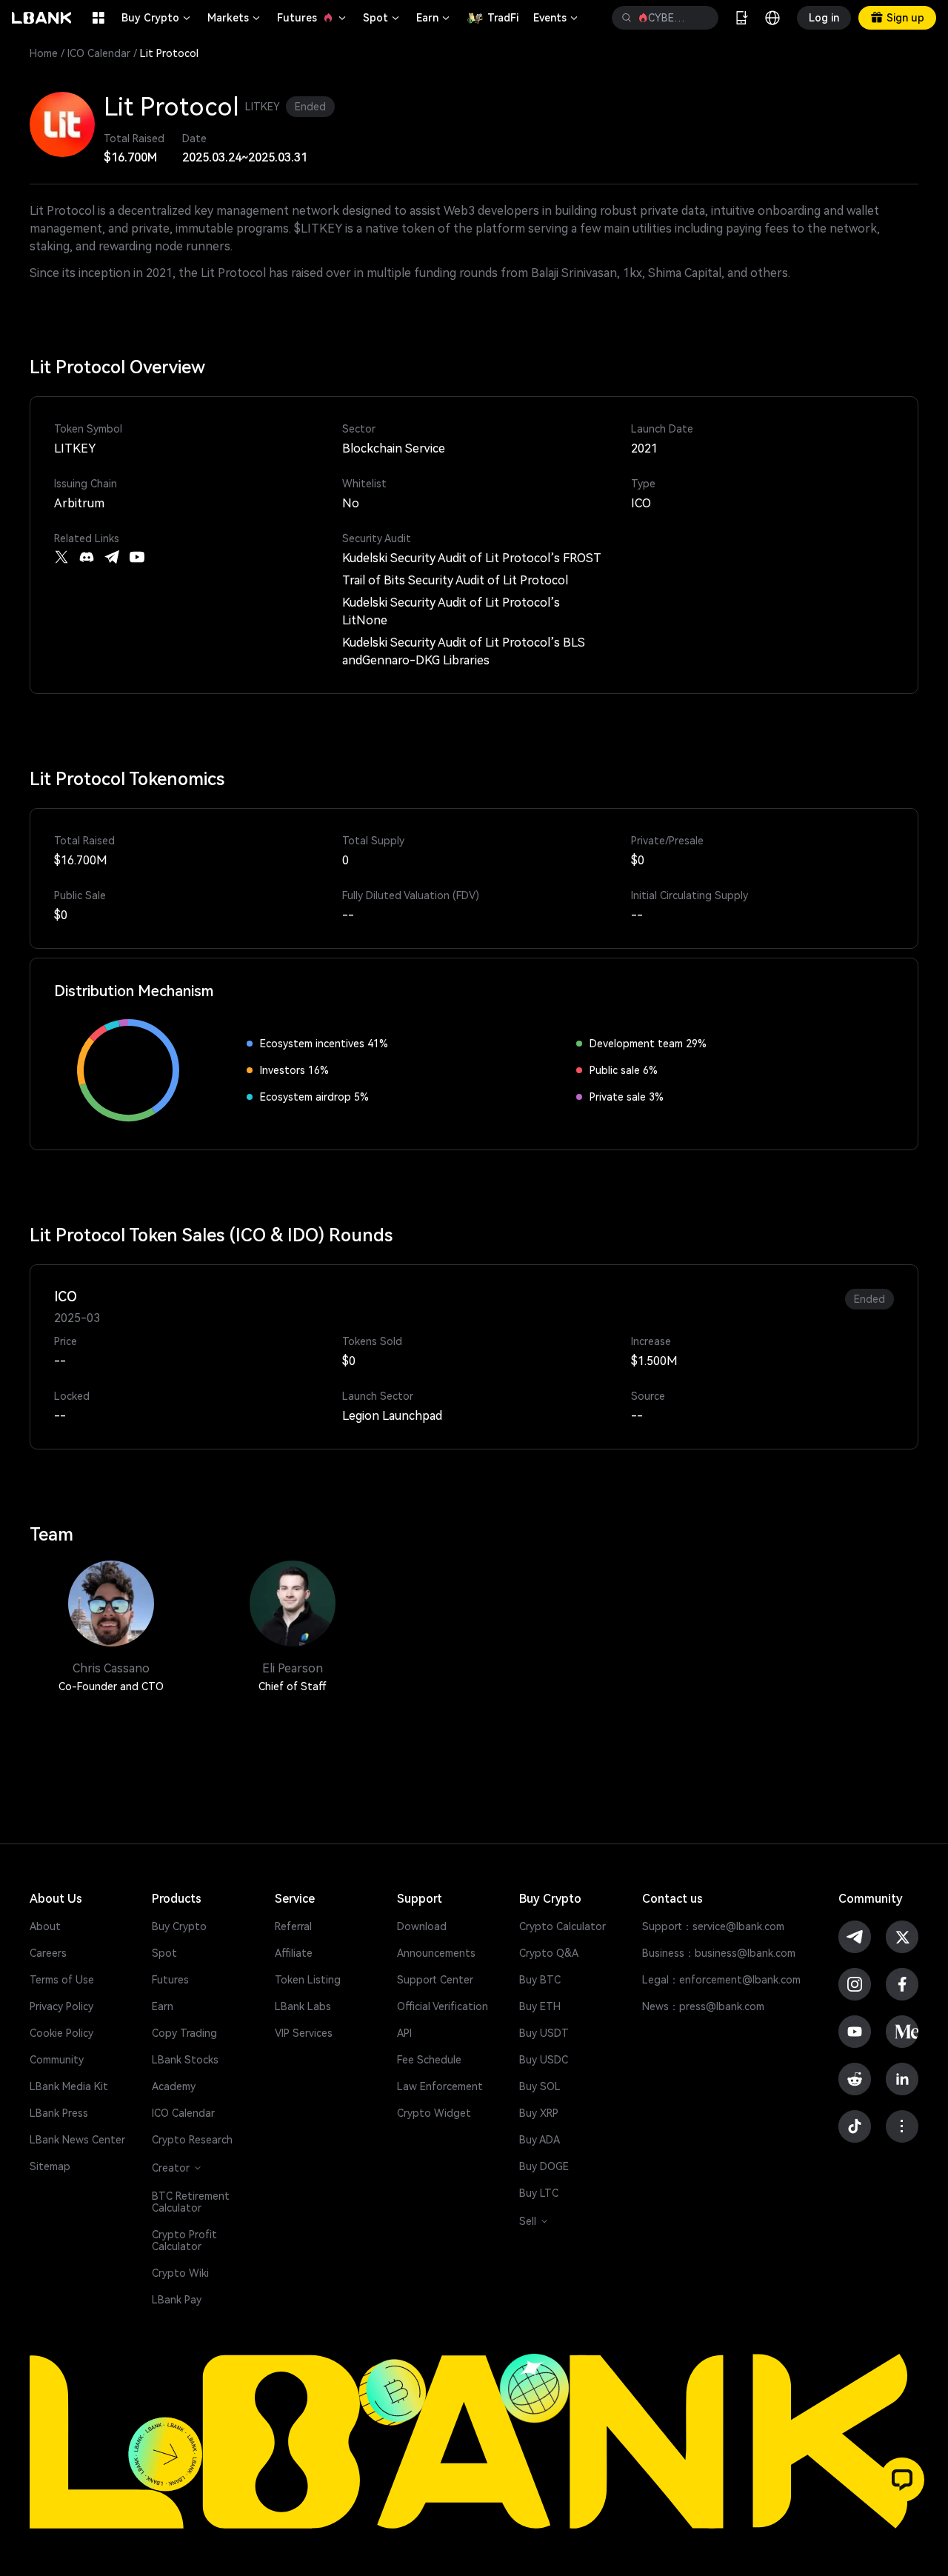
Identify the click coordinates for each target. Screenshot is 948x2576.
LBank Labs (303, 2006)
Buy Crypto (157, 18)
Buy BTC (540, 1980)
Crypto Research (192, 2140)
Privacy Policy (61, 2006)
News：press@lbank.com (703, 2006)
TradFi (503, 18)
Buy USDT (544, 2033)
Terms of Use (62, 1980)
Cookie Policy (61, 2033)
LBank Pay (177, 2300)
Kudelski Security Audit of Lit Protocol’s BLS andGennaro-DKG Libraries (464, 651)
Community (57, 2060)
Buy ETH (540, 2006)
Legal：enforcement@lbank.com (721, 1980)
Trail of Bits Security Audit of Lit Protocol (455, 580)
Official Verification (443, 2006)
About (45, 1926)
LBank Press (59, 2113)
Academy (174, 2086)
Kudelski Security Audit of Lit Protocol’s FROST (472, 558)
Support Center (435, 1980)
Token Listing (308, 1980)
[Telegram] (112, 557)
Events (557, 18)
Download (422, 1926)
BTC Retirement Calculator (191, 2202)
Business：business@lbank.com (719, 1953)
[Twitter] (61, 557)
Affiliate (294, 1953)
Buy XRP (539, 2113)
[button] (902, 2480)
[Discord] (87, 557)
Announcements (436, 1953)
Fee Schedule (429, 2060)
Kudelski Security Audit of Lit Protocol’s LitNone (451, 611)
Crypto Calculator (563, 1926)
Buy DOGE (544, 2166)
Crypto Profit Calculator (184, 2240)
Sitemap (50, 2166)
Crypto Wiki (180, 2273)
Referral (293, 1926)
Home (44, 53)
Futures (313, 18)
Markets (235, 18)
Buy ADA (540, 2140)
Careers (48, 1953)
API (404, 2033)
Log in (824, 18)
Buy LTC (539, 2193)
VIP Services (304, 2033)
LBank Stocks (185, 2060)
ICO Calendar (99, 53)
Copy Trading (184, 2033)
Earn (434, 18)
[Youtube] (137, 557)
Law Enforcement (440, 2086)
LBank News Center (77, 2140)
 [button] (627, 18)
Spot (382, 18)
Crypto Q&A (549, 1953)
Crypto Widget (434, 2113)
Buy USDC (544, 2060)
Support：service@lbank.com (713, 1926)
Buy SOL (540, 2086)
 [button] (701, 18)
